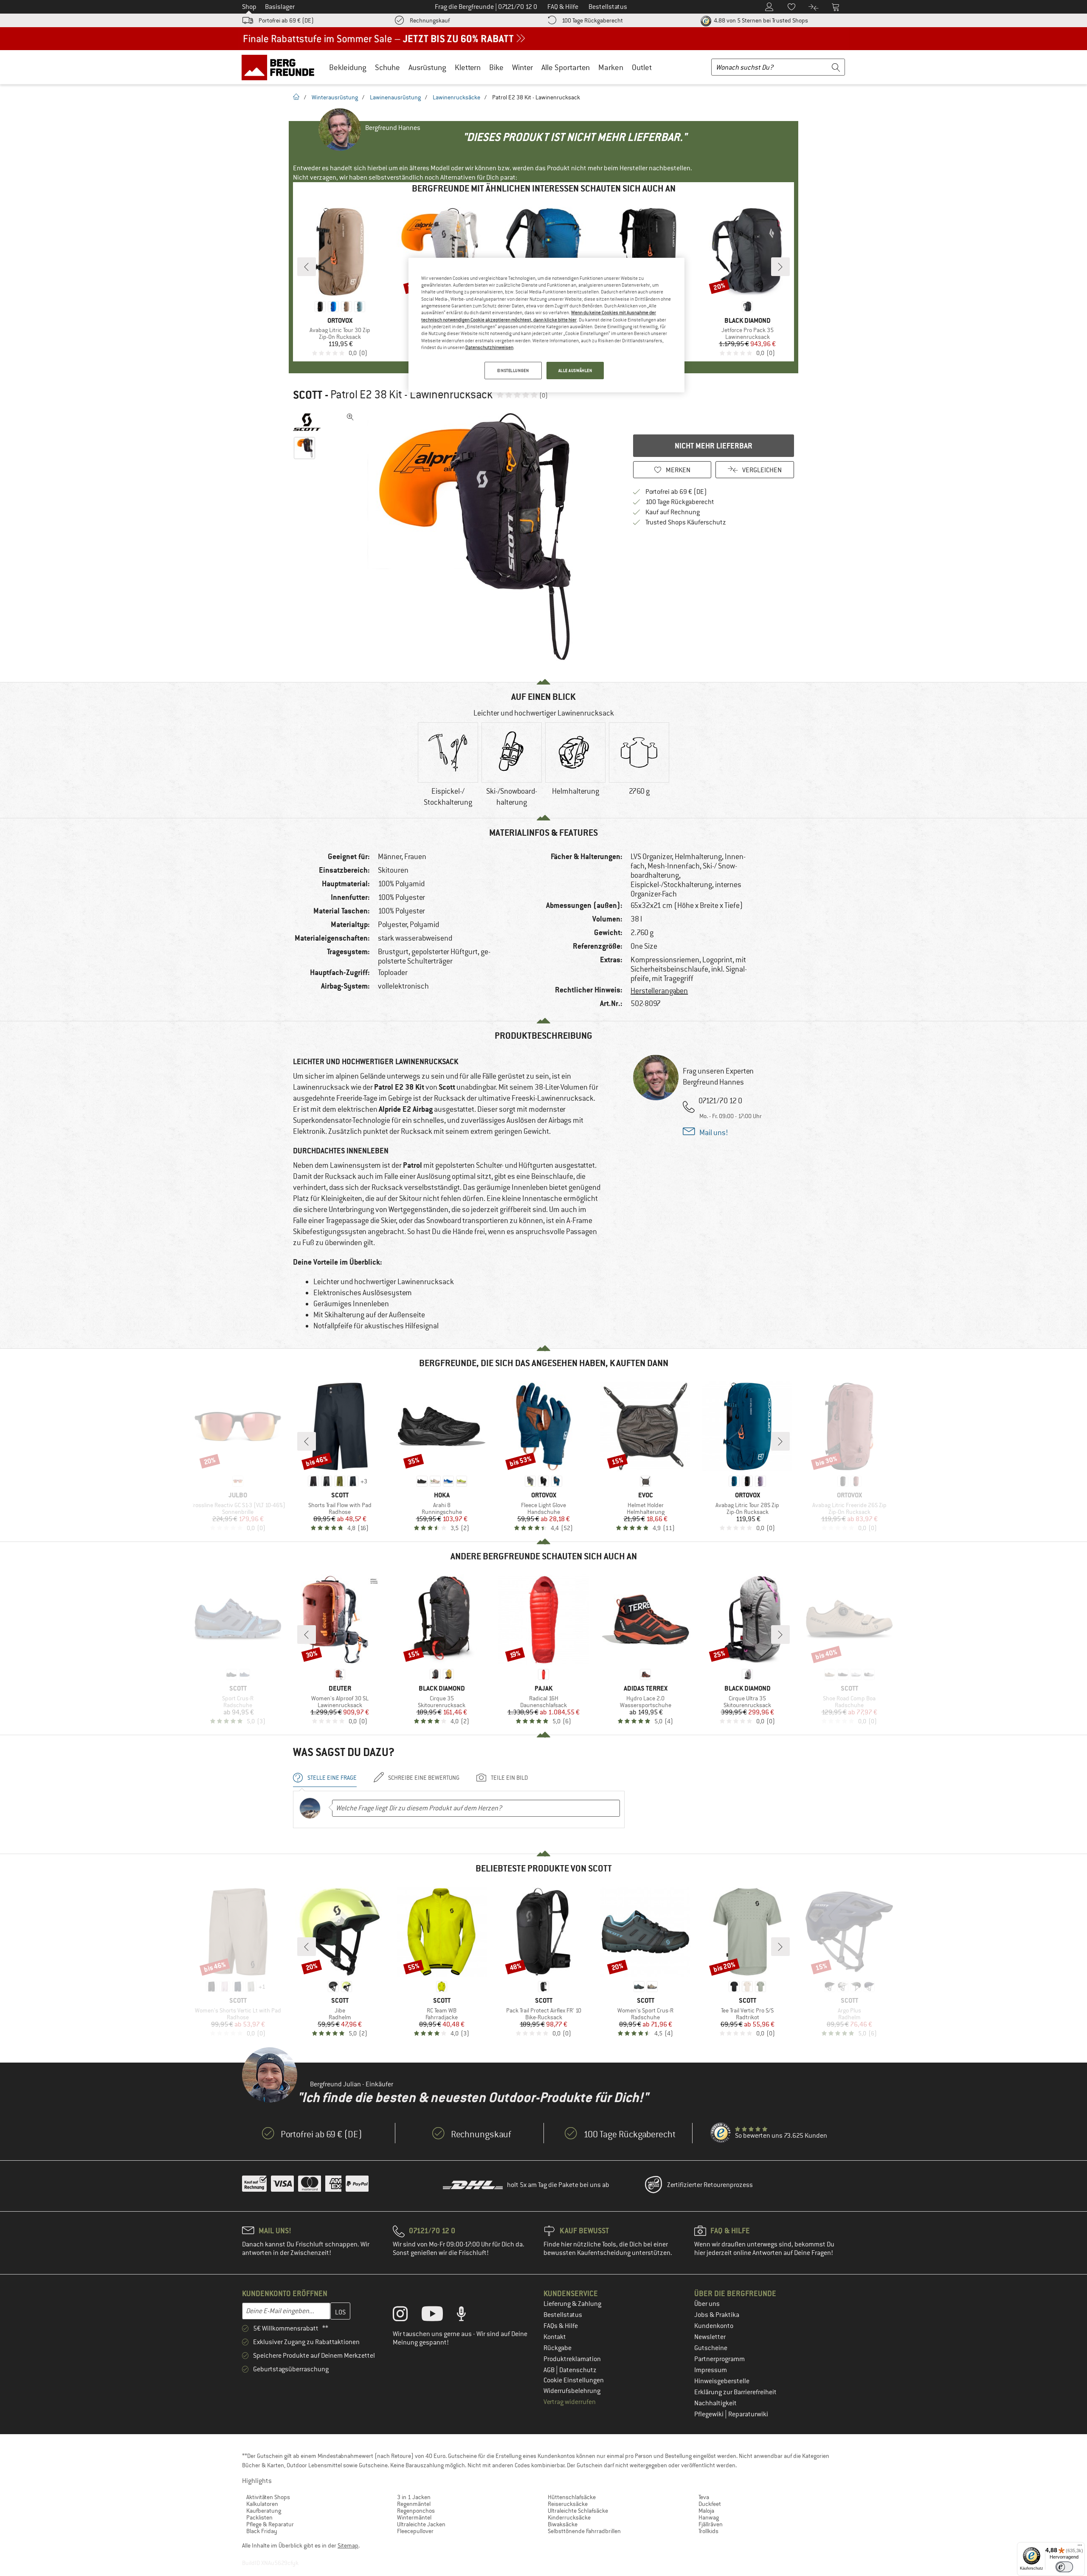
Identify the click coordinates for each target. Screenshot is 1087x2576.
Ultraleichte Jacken (421, 2524)
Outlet (642, 67)
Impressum (711, 2370)
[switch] (1064, 2567)
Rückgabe (558, 2348)
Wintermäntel (414, 2517)
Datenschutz (578, 2370)
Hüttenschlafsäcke (572, 2497)
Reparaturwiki (748, 2414)
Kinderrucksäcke (569, 2517)
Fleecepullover (415, 2531)
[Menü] (1080, 2547)
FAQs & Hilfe (561, 2326)
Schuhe (387, 67)
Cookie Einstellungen (574, 2380)
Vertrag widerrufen (570, 2402)
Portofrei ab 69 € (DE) (286, 20)
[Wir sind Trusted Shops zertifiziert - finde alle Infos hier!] (721, 2133)
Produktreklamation (572, 2359)
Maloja (706, 2511)
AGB (550, 2370)
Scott (308, 395)
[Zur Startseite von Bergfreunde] (281, 67)
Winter (522, 67)
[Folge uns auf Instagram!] (407, 2316)
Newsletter (710, 2337)
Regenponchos (416, 2511)
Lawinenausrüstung (395, 97)
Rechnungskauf (430, 20)
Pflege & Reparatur (270, 2524)
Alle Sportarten (566, 67)
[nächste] (780, 267)
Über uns (707, 2304)
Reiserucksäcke (568, 2504)
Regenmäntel (414, 2504)
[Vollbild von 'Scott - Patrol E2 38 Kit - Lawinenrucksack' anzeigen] (350, 417)
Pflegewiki (710, 2414)
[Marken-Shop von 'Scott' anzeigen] (307, 422)
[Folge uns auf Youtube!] (439, 2316)
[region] (546, 325)
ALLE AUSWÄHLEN (575, 371)
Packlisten (259, 2517)
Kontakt (555, 2337)
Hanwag (709, 2517)
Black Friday (262, 2531)
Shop (249, 7)
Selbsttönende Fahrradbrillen (584, 2531)
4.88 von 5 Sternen (760, 20)
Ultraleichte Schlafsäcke (578, 2511)
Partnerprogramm (720, 2359)
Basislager (280, 7)
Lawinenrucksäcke (456, 97)
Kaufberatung (264, 2511)
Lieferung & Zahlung (572, 2304)
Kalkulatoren (262, 2504)
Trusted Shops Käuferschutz (686, 522)
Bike (496, 67)
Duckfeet (710, 2504)
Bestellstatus (563, 2315)
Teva (704, 2497)
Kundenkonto (714, 2326)
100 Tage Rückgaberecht (592, 20)
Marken (611, 67)
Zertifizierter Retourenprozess (710, 2185)
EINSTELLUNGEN (513, 371)
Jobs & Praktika (717, 2315)
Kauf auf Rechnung (673, 512)
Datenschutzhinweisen (489, 347)
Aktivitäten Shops (268, 2497)
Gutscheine (711, 2348)
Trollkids (708, 2531)
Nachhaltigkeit (715, 2403)
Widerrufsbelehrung (572, 2391)
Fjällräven (711, 2524)
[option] (472, 537)
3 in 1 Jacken (414, 2497)
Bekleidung (348, 67)
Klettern (468, 67)
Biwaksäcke (563, 2524)
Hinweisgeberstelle (722, 2381)
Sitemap (348, 2545)
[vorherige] (307, 267)
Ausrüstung (427, 67)
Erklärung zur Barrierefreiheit (735, 2392)
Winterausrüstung (335, 97)
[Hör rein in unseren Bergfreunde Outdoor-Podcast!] (468, 2316)
